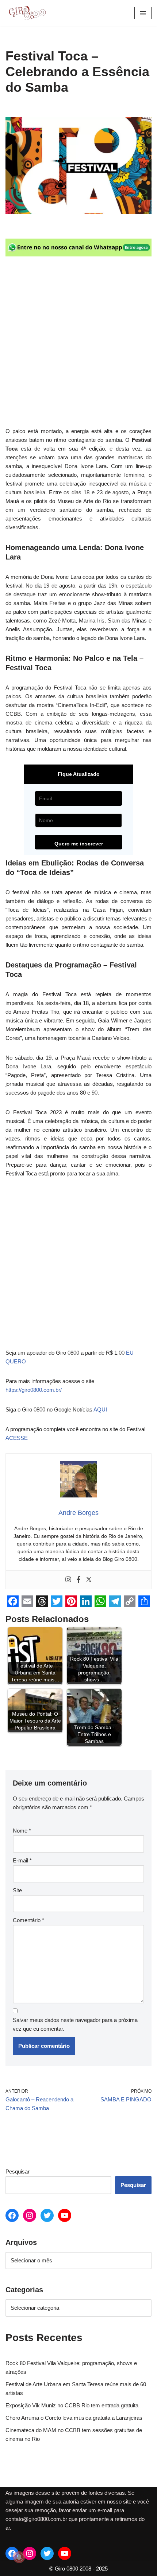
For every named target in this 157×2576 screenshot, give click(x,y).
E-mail (22, 1860)
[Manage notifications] (19, 2557)
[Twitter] (89, 1580)
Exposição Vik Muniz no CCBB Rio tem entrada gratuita (72, 2405)
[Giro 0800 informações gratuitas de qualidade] (27, 13)
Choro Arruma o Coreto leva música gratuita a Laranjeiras (74, 2418)
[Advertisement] (78, 346)
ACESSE (17, 1438)
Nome (22, 1831)
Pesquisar (18, 2171)
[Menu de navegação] (143, 13)
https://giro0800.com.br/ (34, 1390)
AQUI (100, 1409)
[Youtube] (65, 2215)
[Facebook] (78, 1580)
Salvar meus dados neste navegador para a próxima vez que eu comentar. (75, 2024)
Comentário (28, 1920)
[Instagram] (68, 1580)
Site (17, 1890)
